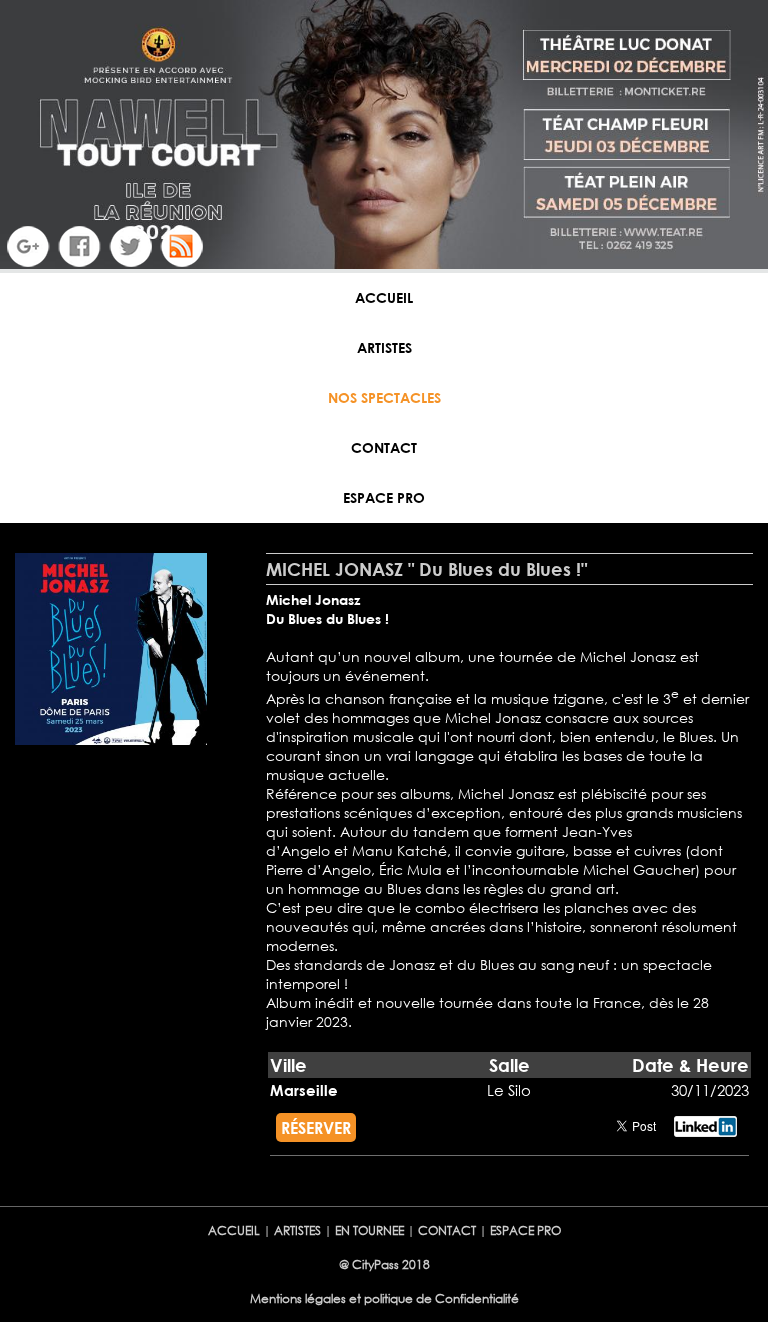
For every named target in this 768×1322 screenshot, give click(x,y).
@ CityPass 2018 (384, 1264)
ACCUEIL (384, 297)
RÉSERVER (316, 1127)
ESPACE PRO (384, 497)
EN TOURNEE (369, 1230)
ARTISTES (384, 347)
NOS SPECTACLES (384, 397)
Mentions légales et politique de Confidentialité (384, 1298)
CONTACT (384, 447)
